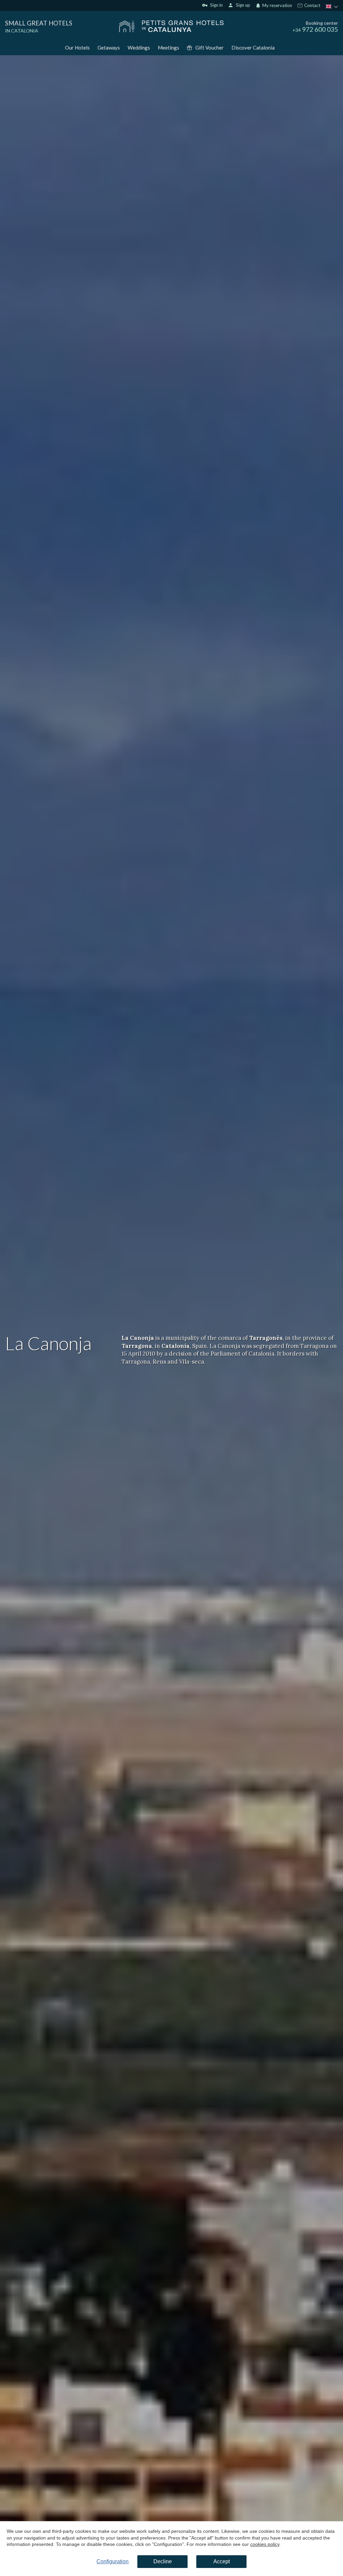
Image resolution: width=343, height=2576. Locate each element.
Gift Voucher (210, 48)
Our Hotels (77, 48)
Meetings (168, 48)
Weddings (139, 48)
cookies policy (265, 2544)
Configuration (113, 2561)
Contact (312, 6)
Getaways (109, 48)
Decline (163, 2561)
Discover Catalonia (253, 48)
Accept (222, 2561)
